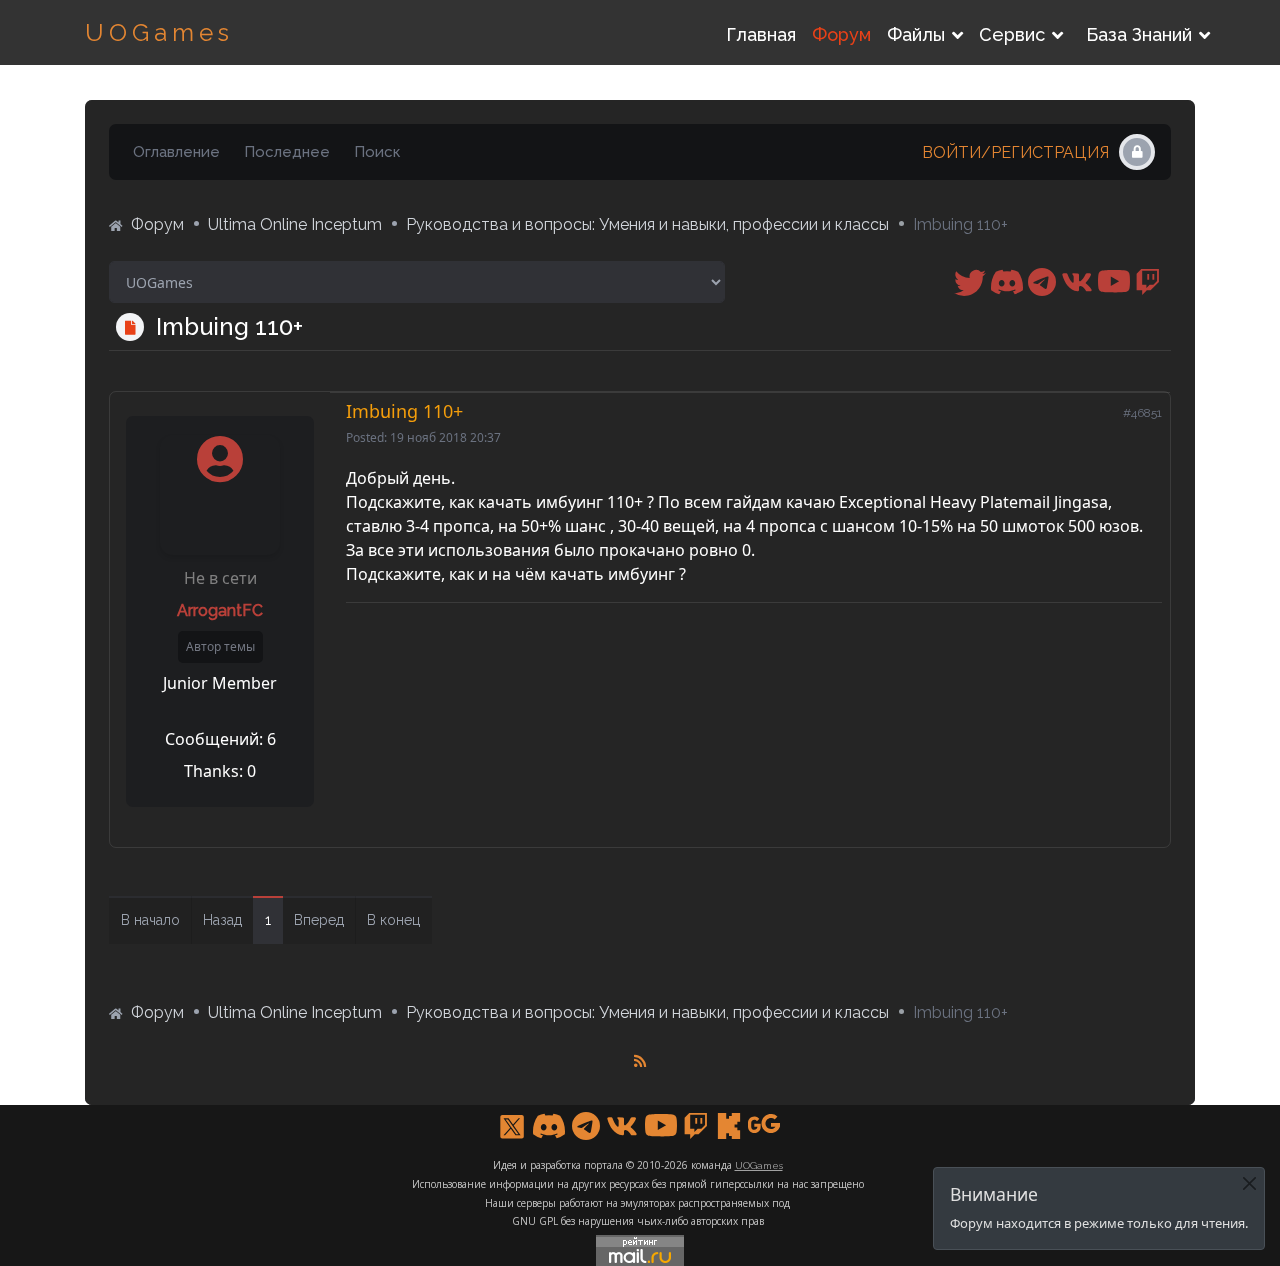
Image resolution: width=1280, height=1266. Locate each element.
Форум (841, 34)
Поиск (377, 152)
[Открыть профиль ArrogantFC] (220, 471)
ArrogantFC (220, 610)
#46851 (1142, 413)
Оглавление (176, 152)
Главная (761, 34)
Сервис (1012, 34)
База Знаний (1139, 34)
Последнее (287, 152)
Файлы (916, 34)
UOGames (159, 33)
